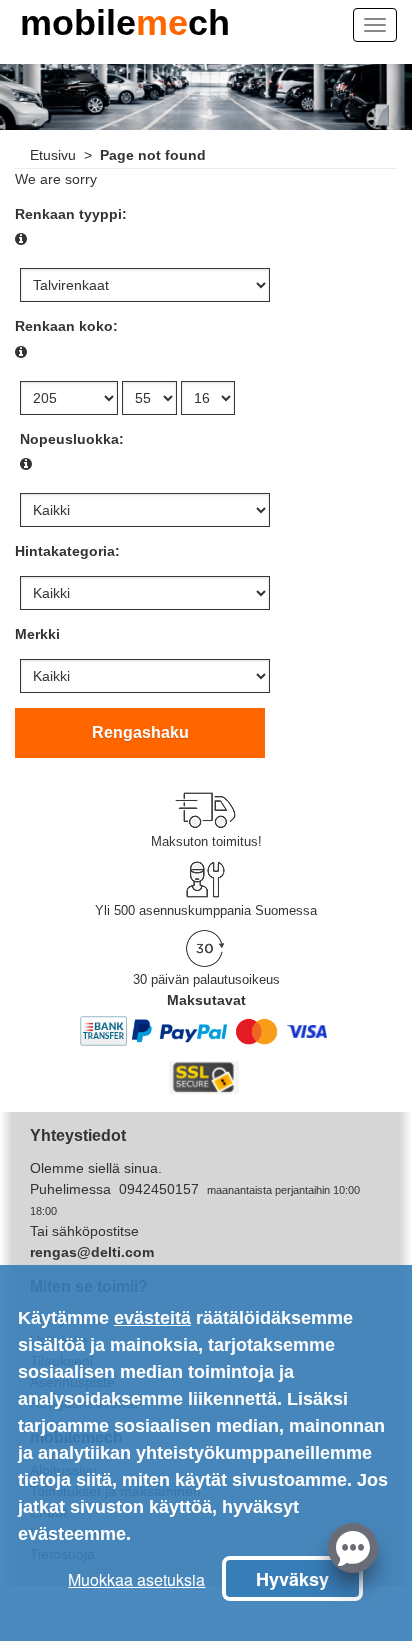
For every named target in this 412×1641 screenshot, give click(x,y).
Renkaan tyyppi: (71, 214)
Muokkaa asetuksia (136, 1579)
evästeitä (152, 1318)
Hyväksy (292, 1579)
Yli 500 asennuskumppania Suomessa (206, 910)
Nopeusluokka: (72, 439)
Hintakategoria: (67, 551)
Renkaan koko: (66, 326)
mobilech (125, 28)
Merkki (37, 634)
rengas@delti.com (92, 1252)
